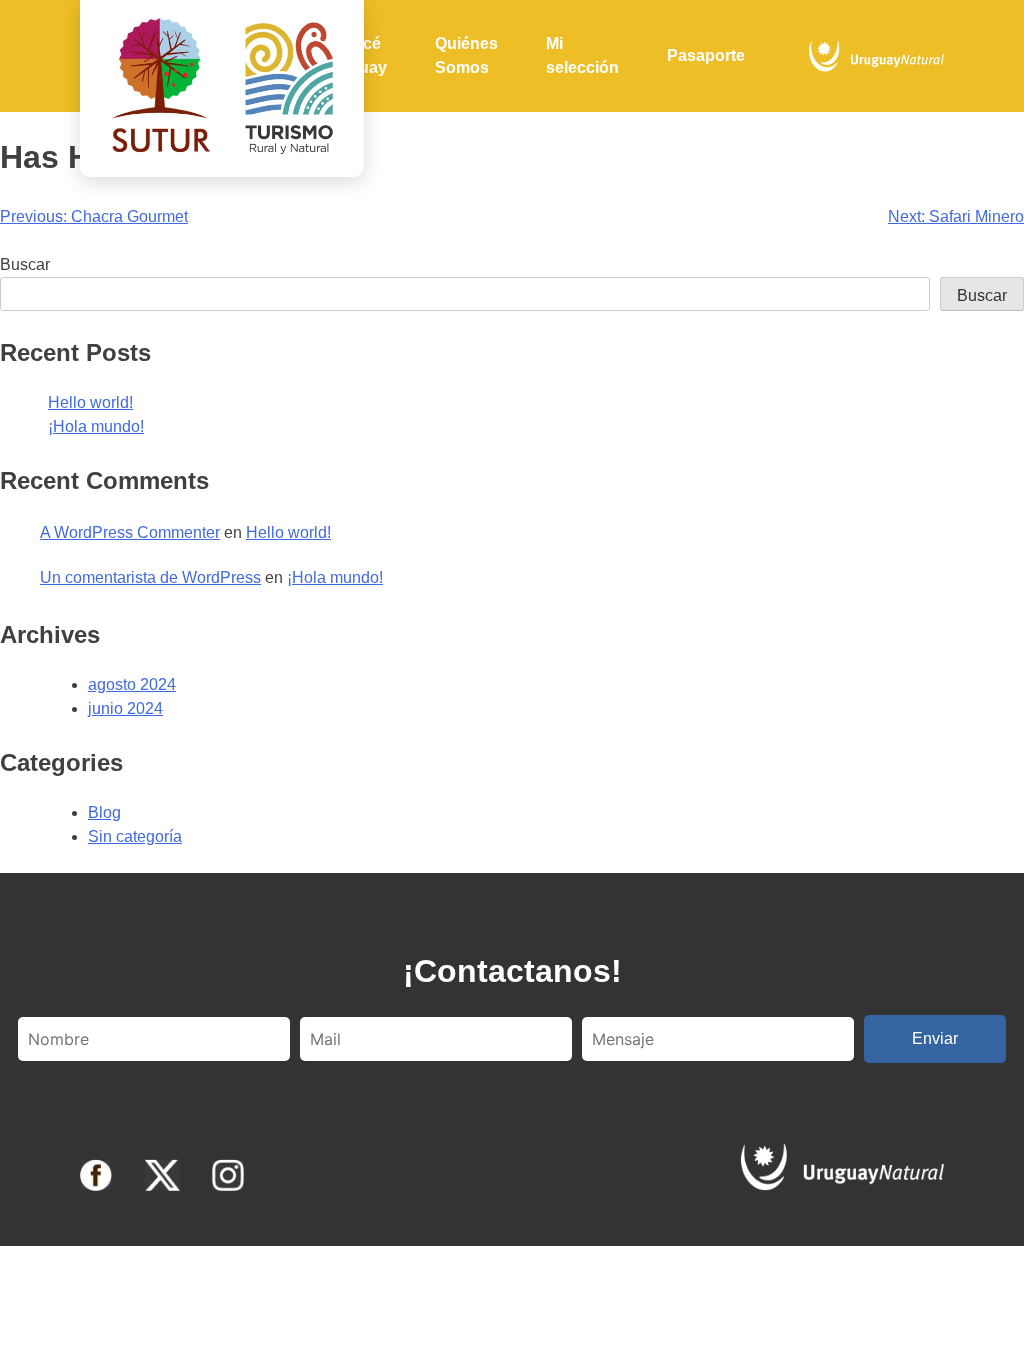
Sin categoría (135, 836)
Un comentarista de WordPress (150, 577)
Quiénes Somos (466, 55)
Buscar (25, 264)
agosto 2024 (132, 684)
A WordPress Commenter (130, 532)
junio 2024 (125, 708)
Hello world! (90, 402)
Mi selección (582, 55)
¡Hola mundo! (96, 426)
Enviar (935, 1038)
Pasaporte (706, 55)
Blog (104, 812)
